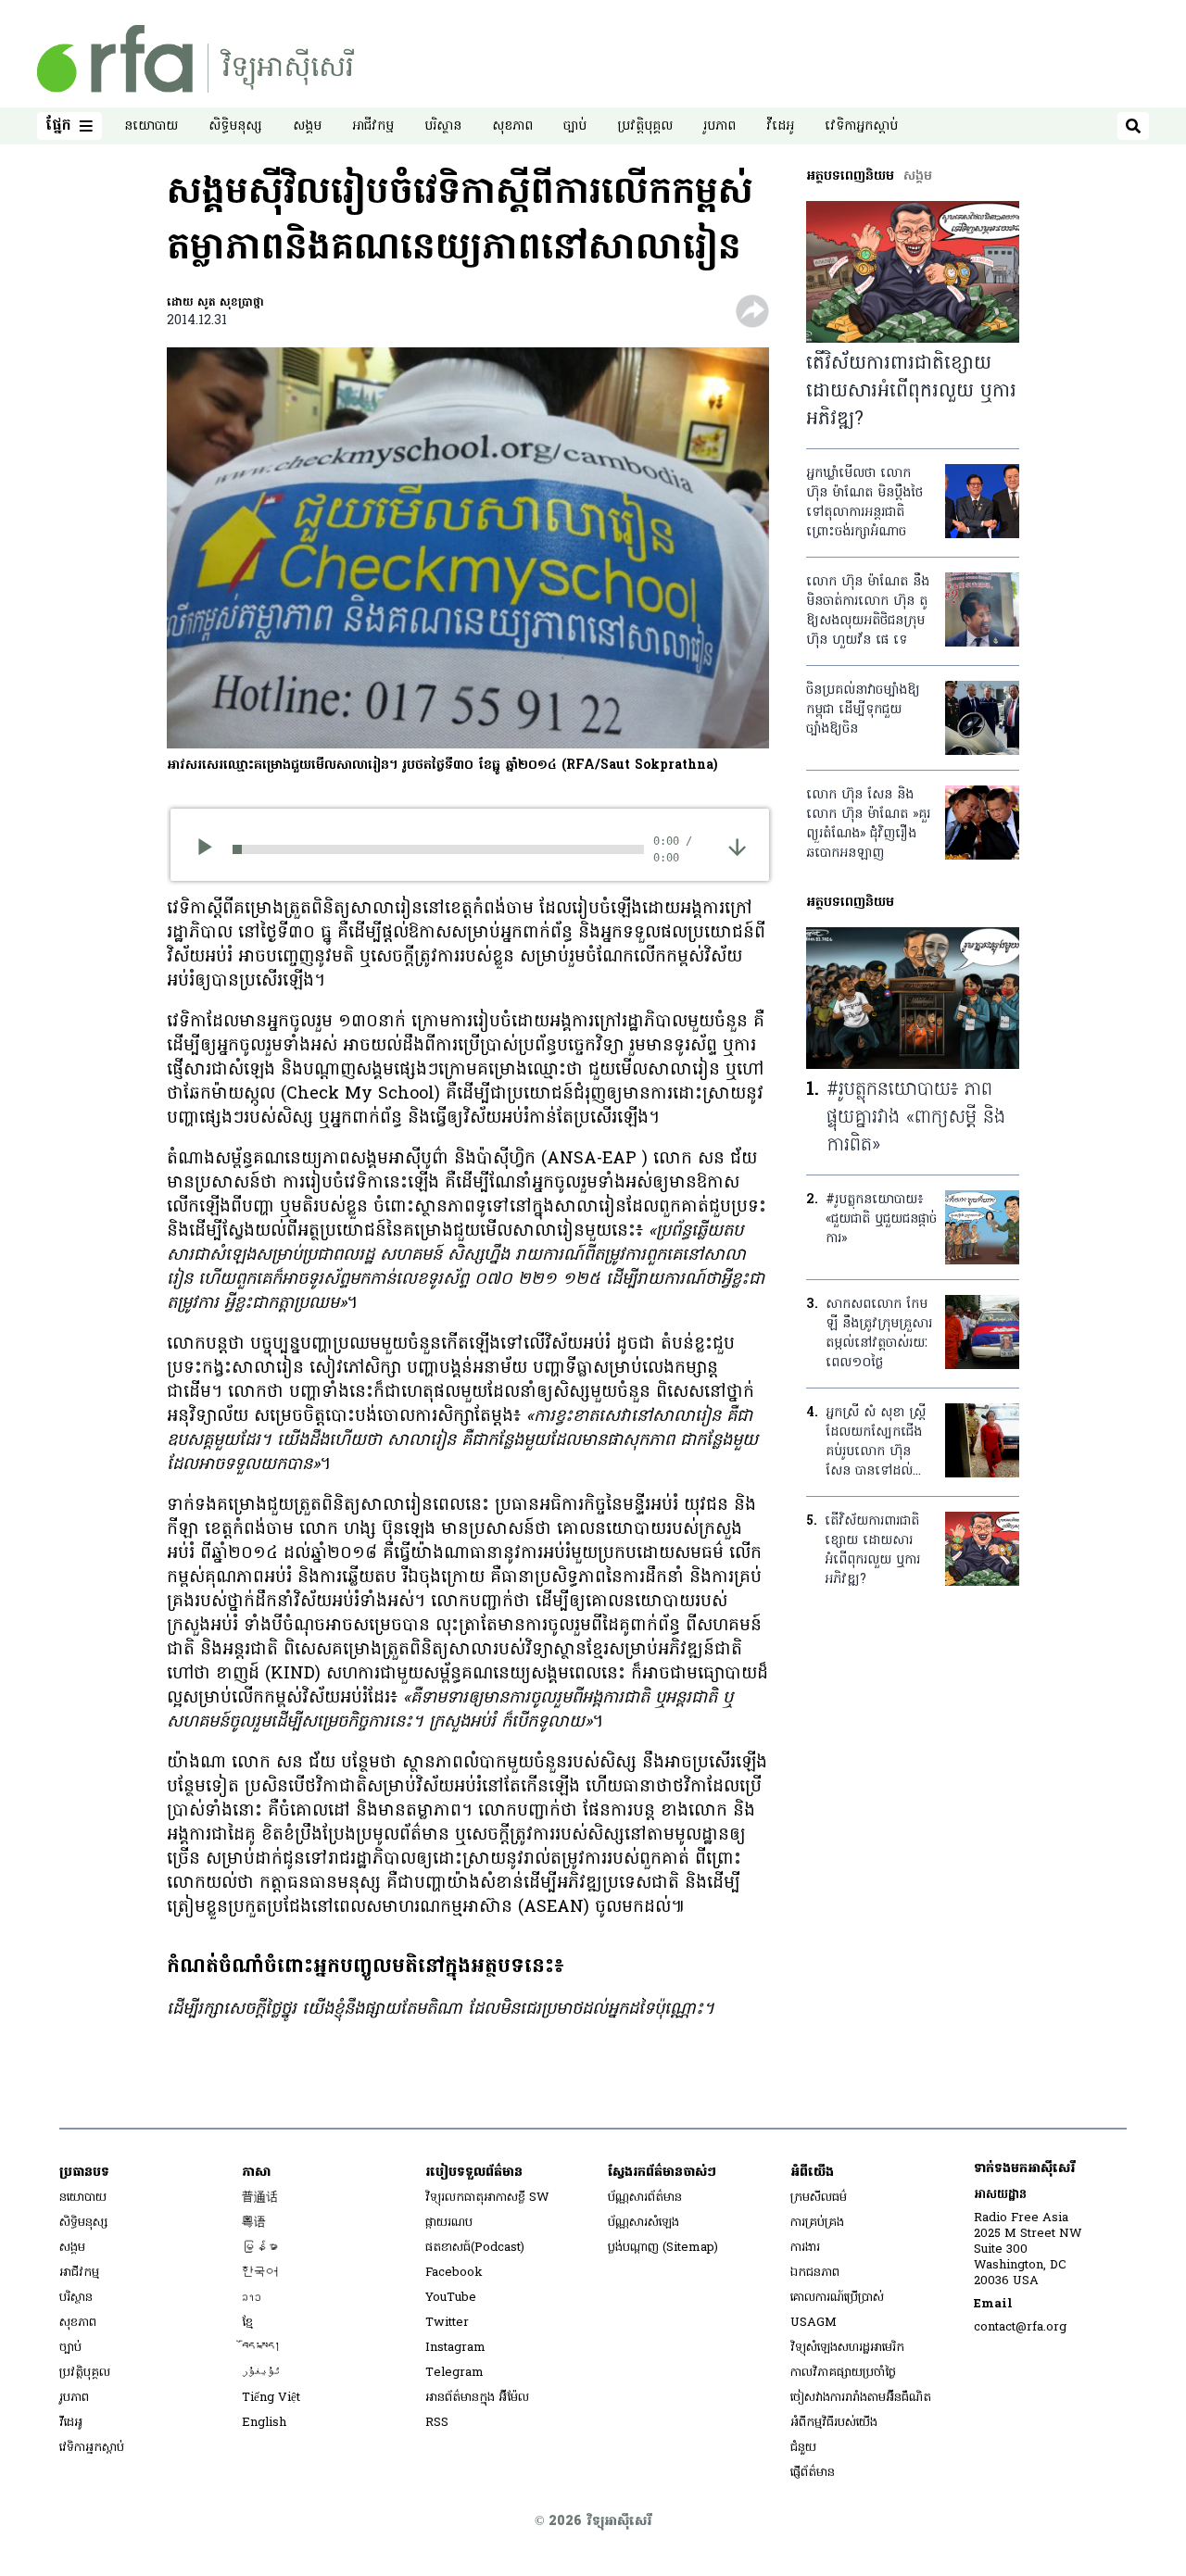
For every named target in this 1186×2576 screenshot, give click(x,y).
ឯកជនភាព (815, 2273)
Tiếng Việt (271, 2398)
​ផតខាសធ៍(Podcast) (475, 2248)
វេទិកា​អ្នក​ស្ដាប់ (861, 126)
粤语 (254, 2223)
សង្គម (307, 126)
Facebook (454, 2273)
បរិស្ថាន (443, 126)
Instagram (455, 2348)
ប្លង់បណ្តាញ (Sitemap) (663, 2248)
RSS (437, 2423)
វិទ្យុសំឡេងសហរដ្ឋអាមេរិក (847, 2348)
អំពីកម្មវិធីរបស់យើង (834, 2423)
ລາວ (252, 2298)
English (264, 2423)
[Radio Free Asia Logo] (196, 59)
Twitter (447, 2323)
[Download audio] (737, 847)
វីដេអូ (780, 126)
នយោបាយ (151, 126)
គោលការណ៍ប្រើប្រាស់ (837, 2298)
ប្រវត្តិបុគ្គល (645, 126)
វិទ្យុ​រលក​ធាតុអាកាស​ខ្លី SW (487, 2198)
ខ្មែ (247, 2323)
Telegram (454, 2373)
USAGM (814, 2323)
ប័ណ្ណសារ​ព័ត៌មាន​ (645, 2198)
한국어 (260, 2273)
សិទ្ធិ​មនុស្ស (235, 126)
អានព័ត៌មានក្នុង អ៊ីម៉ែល (477, 2398)
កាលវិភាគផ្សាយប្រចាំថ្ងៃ (843, 2373)
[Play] (211, 849)
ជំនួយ (803, 2448)
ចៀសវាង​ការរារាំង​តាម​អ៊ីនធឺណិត (861, 2398)
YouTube (451, 2298)
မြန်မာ (260, 2248)
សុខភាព (512, 126)
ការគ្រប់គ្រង (817, 2223)
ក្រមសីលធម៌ (819, 2198)
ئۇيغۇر (261, 2373)
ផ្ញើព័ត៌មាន (813, 2473)
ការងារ (805, 2248)
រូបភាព (719, 126)
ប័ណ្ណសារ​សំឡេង (643, 2223)
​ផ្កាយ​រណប (449, 2223)
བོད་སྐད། (261, 2348)
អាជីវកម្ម (373, 126)
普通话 (260, 2198)
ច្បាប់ (575, 126)
